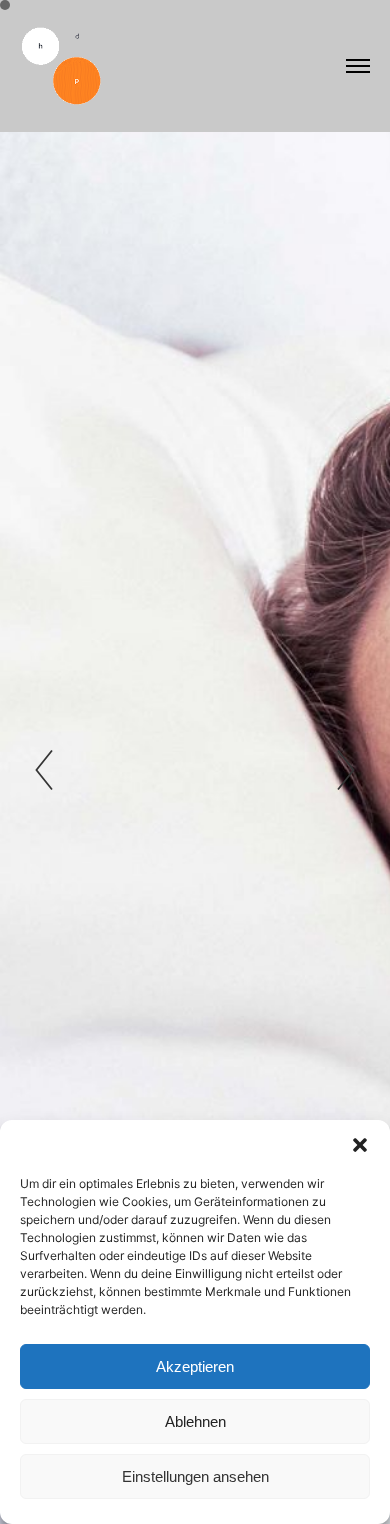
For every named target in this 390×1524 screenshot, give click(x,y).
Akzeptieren (195, 1366)
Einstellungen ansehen (195, 1476)
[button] (360, 1145)
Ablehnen (195, 1421)
